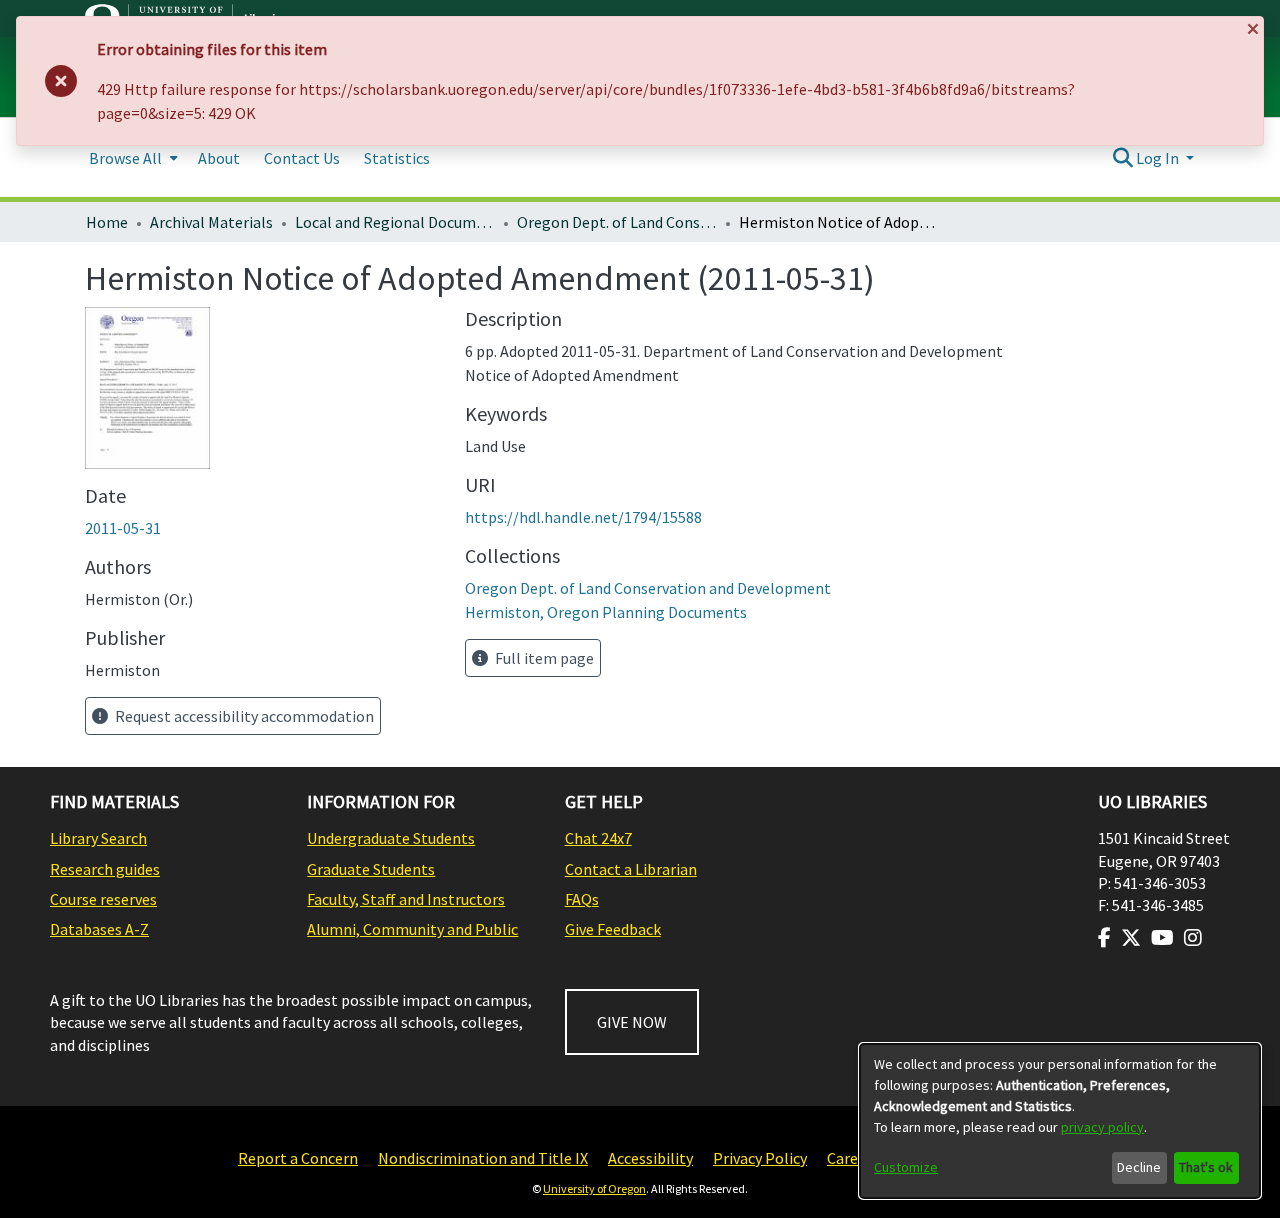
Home (107, 222)
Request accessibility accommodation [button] (243, 716)
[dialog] (1060, 1121)
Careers (853, 1158)
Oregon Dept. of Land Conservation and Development (617, 222)
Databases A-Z (99, 929)
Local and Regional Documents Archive (395, 222)
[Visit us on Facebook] (1104, 938)
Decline (1139, 1167)
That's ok (1206, 1167)
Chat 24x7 (598, 838)
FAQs (582, 899)
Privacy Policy (760, 1158)
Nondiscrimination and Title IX (483, 1158)
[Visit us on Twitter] (1131, 938)
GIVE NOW (632, 1022)
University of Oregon (594, 1188)
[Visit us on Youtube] (1162, 938)
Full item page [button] (543, 658)
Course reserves (103, 899)
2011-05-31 (123, 528)
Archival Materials (211, 222)
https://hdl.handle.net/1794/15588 (583, 517)
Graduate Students (371, 869)
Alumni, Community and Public (412, 929)
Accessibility (650, 1158)
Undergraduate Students (391, 838)
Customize (906, 1167)
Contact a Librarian (631, 869)
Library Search (98, 838)
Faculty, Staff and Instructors (406, 899)
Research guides (105, 869)
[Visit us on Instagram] (1193, 938)
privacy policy (1102, 1127)
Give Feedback (613, 929)
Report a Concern (298, 1158)
